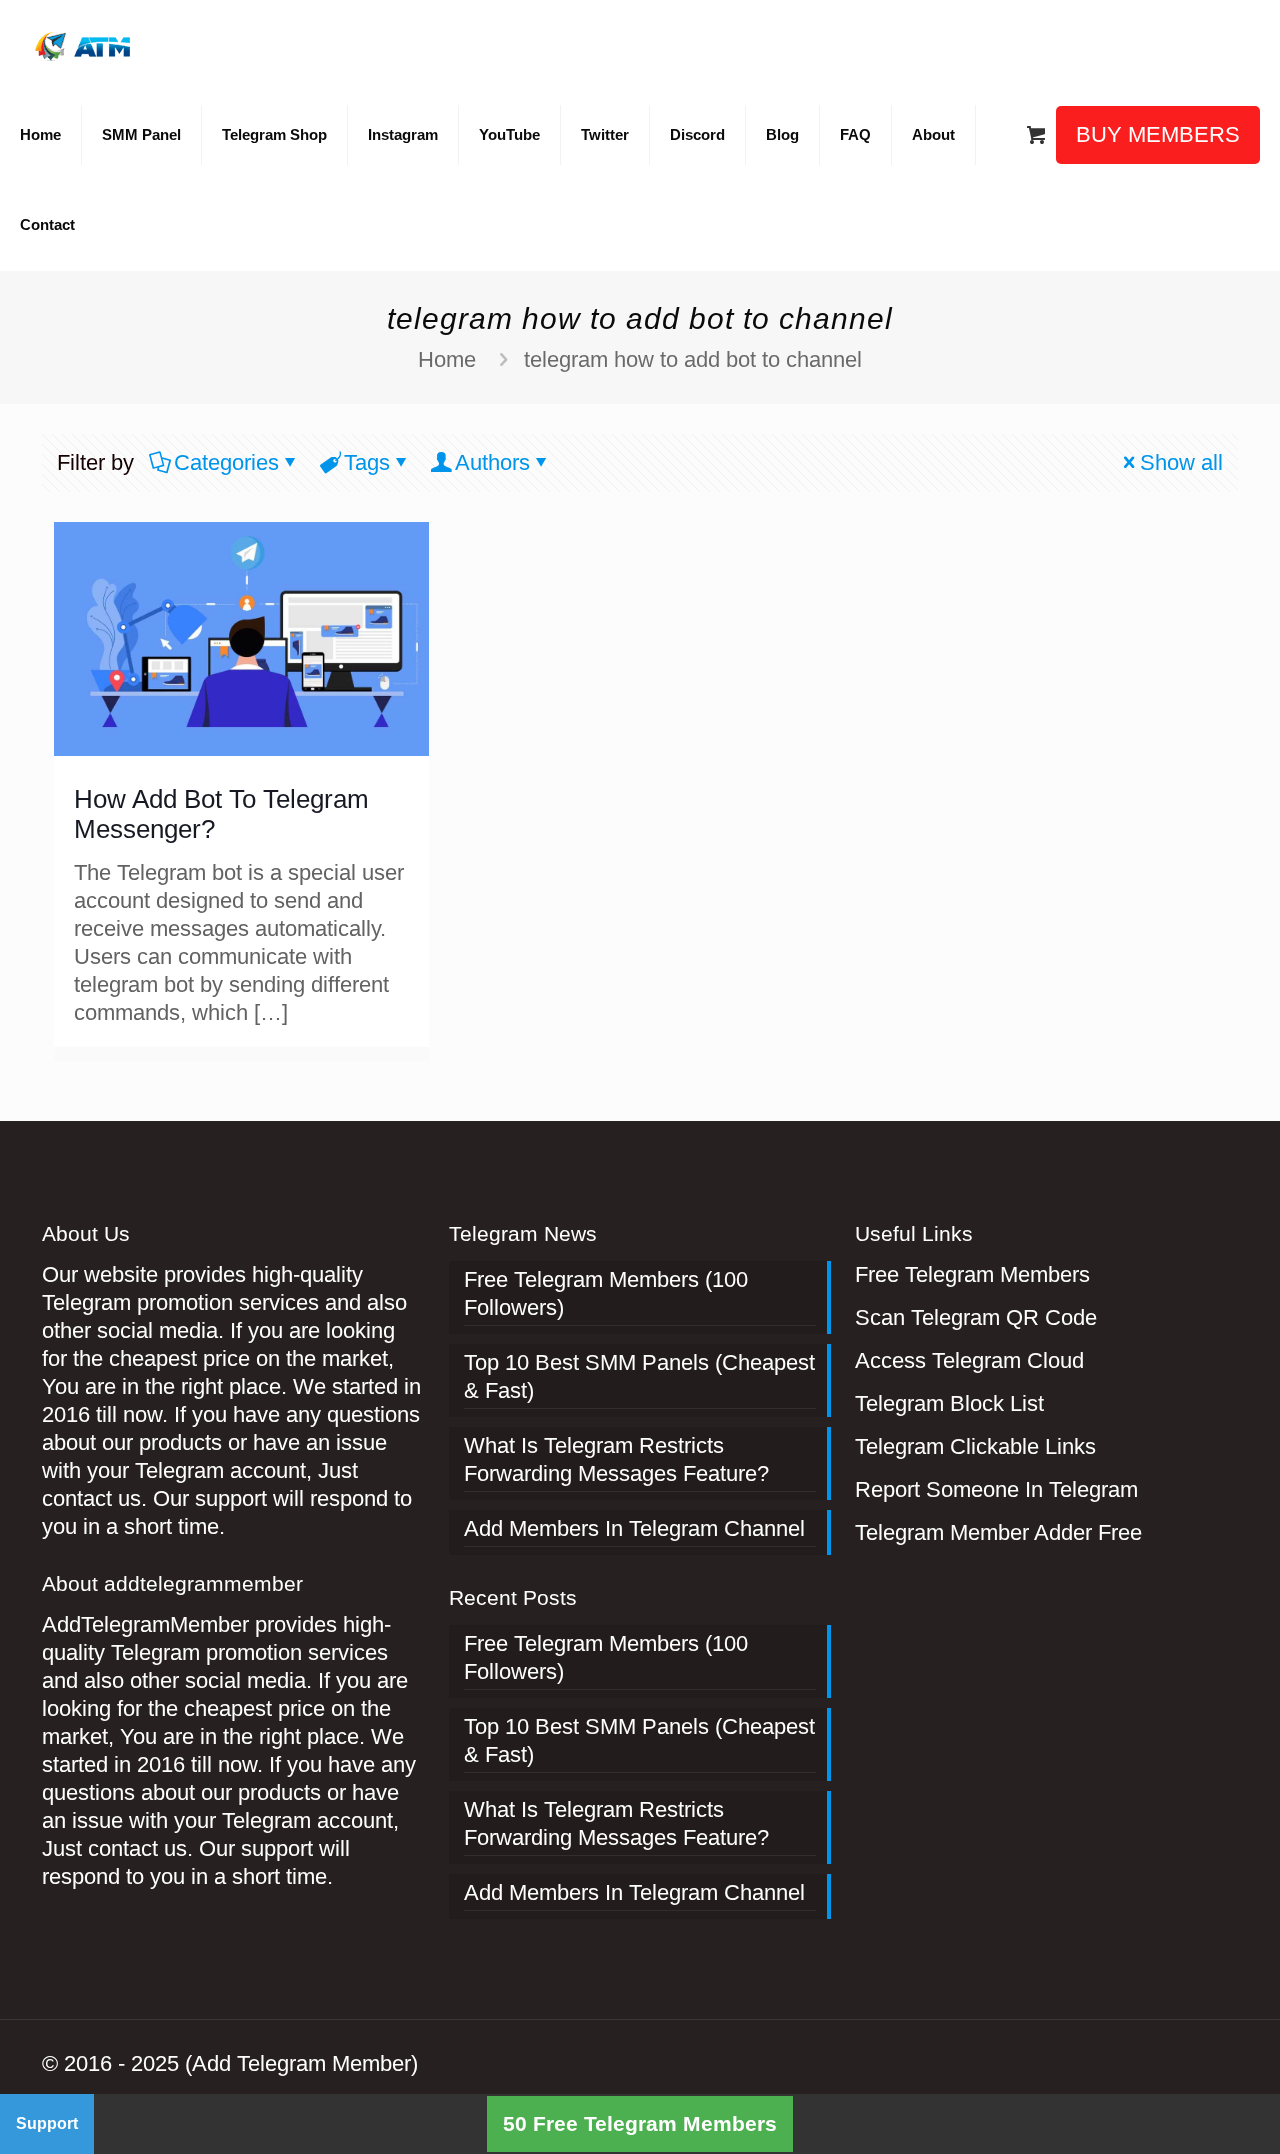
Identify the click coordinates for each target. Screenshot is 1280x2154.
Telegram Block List (949, 1403)
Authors (492, 462)
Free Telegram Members (972, 1274)
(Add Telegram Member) (301, 2063)
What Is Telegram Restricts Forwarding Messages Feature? (616, 1459)
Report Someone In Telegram (996, 1489)
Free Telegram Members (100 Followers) (606, 1293)
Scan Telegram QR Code (976, 1317)
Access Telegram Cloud (969, 1360)
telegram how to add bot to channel (693, 359)
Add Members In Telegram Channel (634, 1528)
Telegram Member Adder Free (998, 1532)
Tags (367, 462)
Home (447, 359)
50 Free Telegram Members (640, 2123)
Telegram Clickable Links (975, 1446)
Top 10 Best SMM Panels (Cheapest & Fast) (639, 1376)
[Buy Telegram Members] (84, 45)
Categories (226, 462)
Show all (1181, 462)
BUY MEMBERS (1158, 134)
